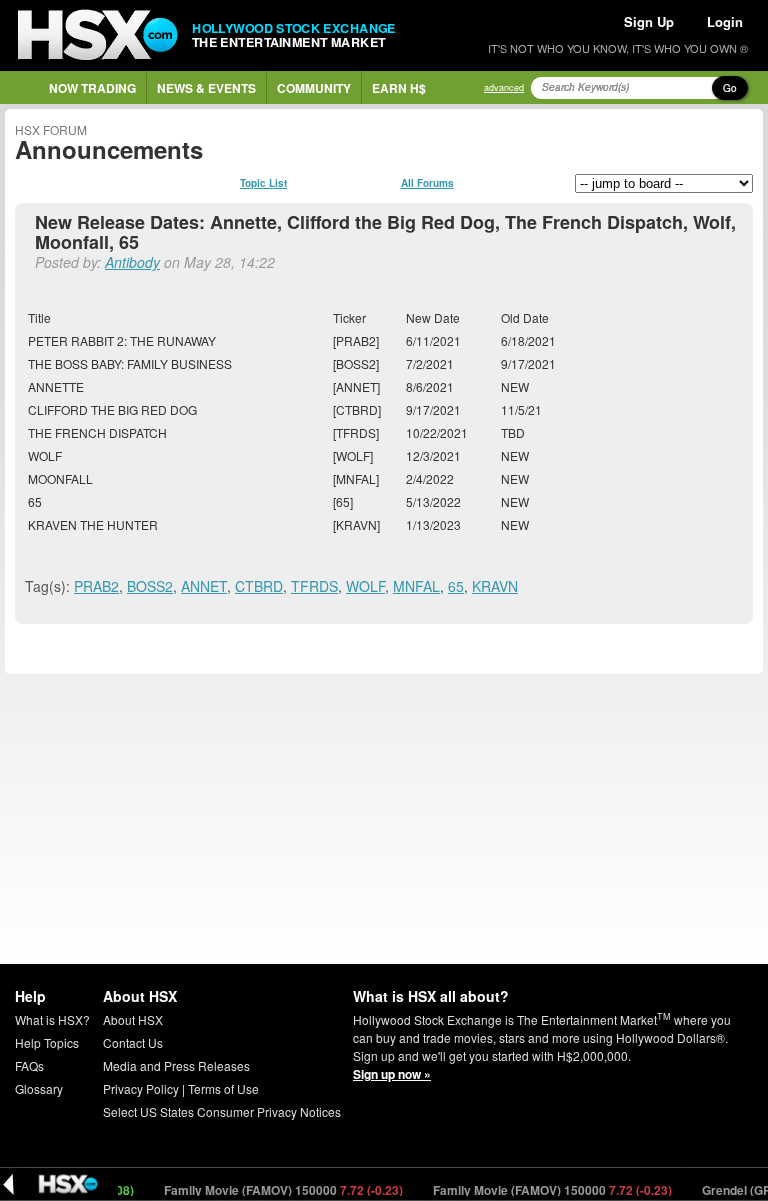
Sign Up (649, 21)
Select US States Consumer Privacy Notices (222, 1111)
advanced (504, 87)
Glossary (39, 1088)
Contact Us (133, 1042)
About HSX (133, 1019)
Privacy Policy (141, 1088)
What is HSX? (52, 1019)
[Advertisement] (384, 819)
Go (730, 88)
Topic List (263, 183)
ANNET (204, 586)
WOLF (365, 586)
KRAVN (495, 586)
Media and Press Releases (176, 1065)
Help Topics (47, 1042)
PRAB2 (96, 586)
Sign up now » (392, 1074)
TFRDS (314, 586)
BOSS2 (150, 586)
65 (456, 586)
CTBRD (259, 586)
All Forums (427, 183)
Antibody (132, 262)
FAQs (29, 1065)
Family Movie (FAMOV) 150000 (275, 1190)
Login (725, 21)
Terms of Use (223, 1088)
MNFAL (416, 586)
